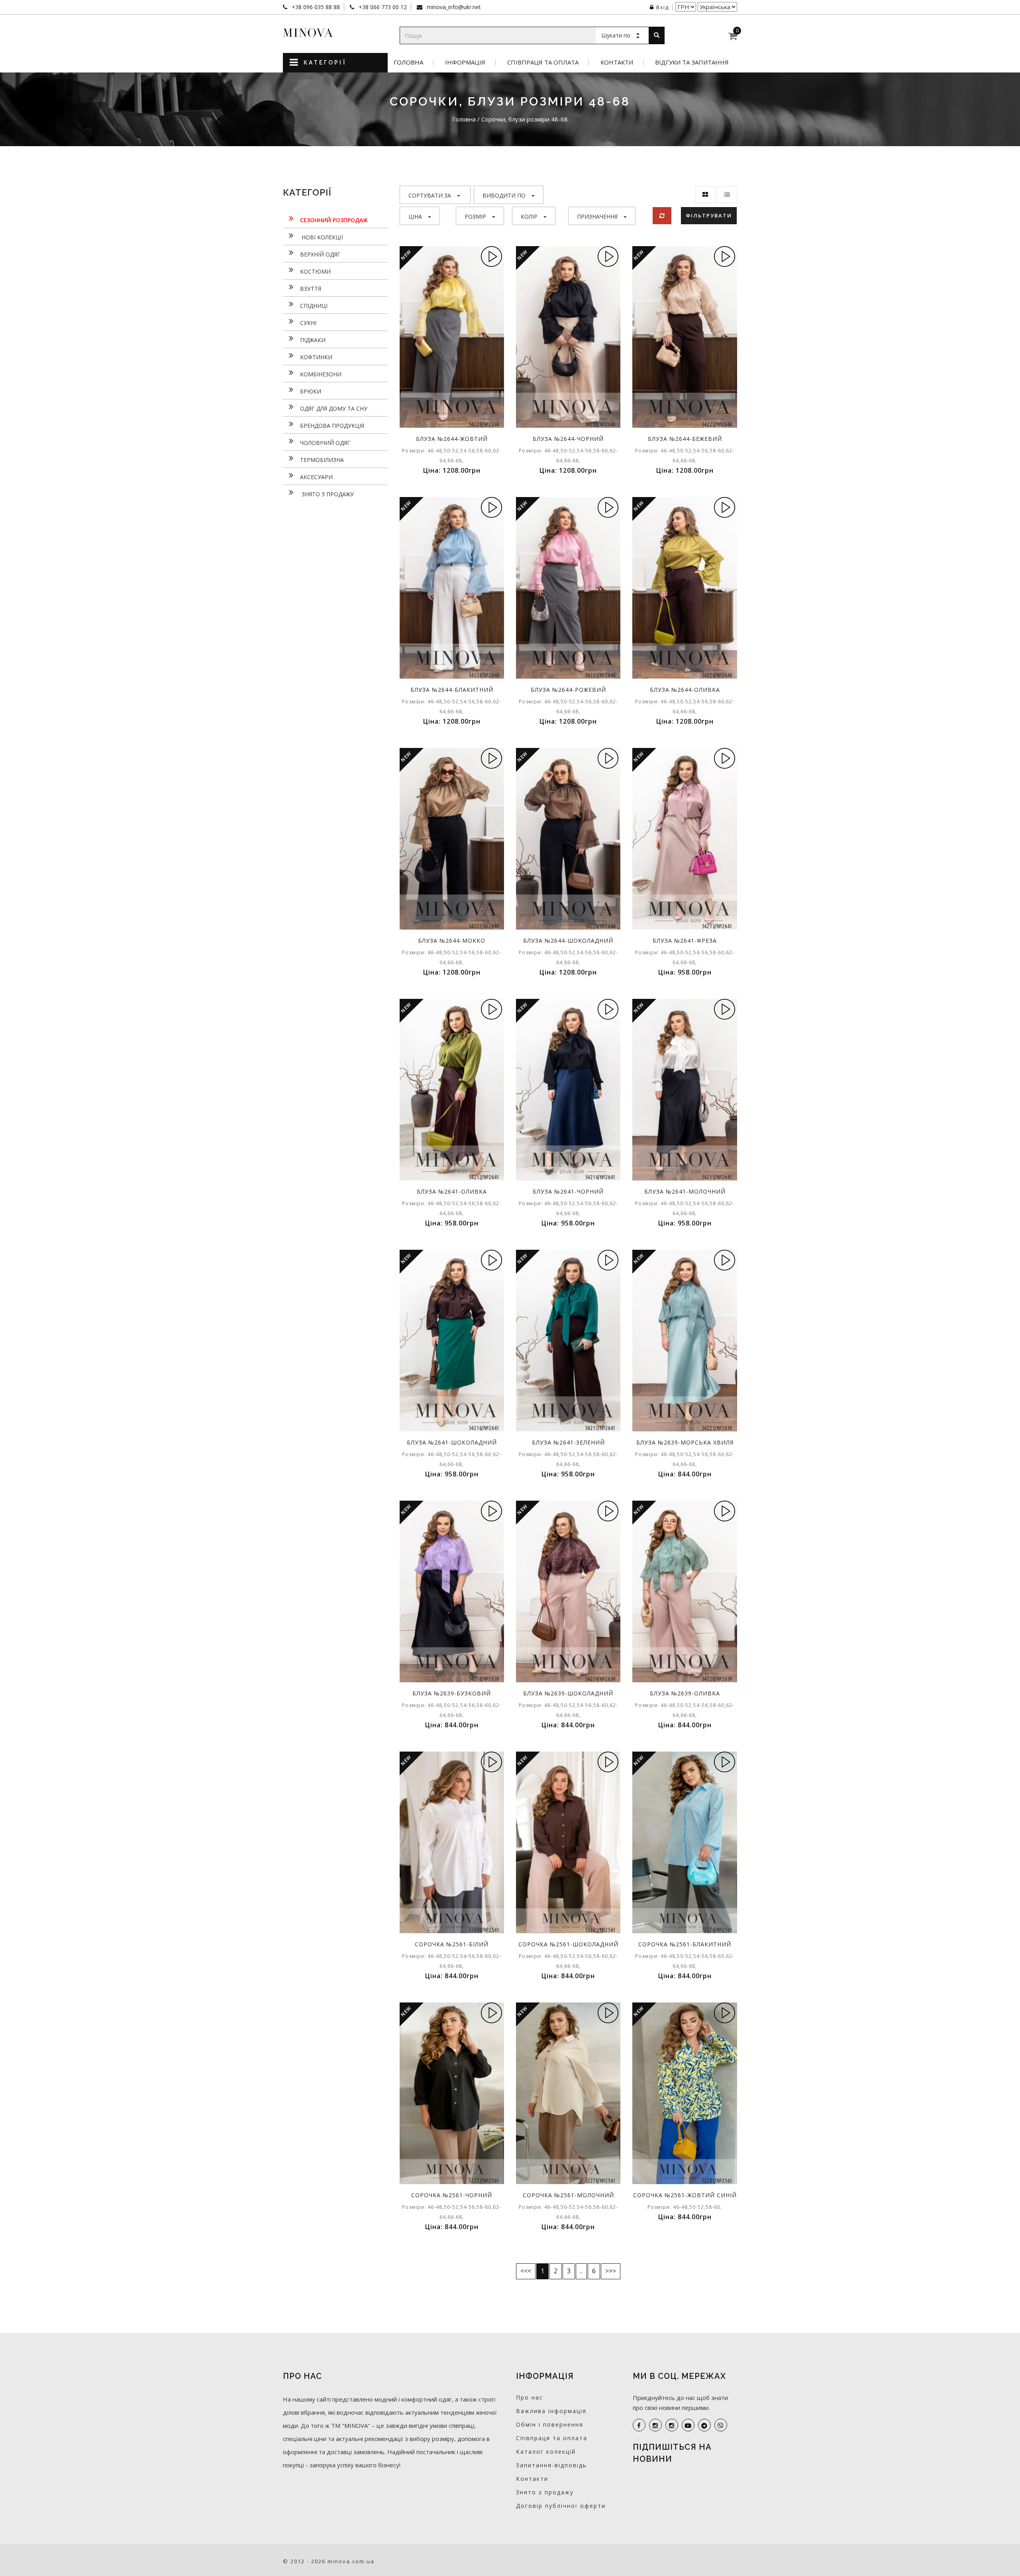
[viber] (721, 2425)
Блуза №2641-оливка (452, 1191)
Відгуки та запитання (692, 62)
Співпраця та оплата (543, 62)
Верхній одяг (320, 254)
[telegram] (704, 2425)
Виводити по (504, 195)
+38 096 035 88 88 (315, 7)
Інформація (465, 62)
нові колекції (322, 237)
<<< (526, 2271)
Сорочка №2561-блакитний (685, 1944)
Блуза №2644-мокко (452, 941)
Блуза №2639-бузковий (452, 1693)
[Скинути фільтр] (662, 216)
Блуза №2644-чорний (568, 439)
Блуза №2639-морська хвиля (685, 1442)
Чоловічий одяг (325, 443)
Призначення (597, 216)
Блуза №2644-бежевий (685, 439)
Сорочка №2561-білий (452, 1944)
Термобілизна (322, 460)
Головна (408, 62)
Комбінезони (321, 374)
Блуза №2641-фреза (685, 941)
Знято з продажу (327, 494)
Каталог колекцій (546, 2452)
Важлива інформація (551, 2411)
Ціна (415, 216)
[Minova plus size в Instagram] (655, 2425)
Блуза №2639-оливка (685, 1693)
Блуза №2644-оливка (685, 690)
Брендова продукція (332, 426)
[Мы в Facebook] (639, 2425)
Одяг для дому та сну (334, 408)
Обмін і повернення (550, 2424)
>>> (611, 2271)
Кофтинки (316, 357)
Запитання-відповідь (551, 2465)
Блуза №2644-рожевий (568, 690)
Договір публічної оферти (561, 2506)
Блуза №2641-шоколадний (452, 1442)
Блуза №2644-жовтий (452, 439)
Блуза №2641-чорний (568, 1191)
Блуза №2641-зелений (568, 1442)
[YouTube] (688, 2425)
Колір (529, 216)
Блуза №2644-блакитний (452, 690)
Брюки (311, 391)
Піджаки (313, 340)
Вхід (663, 7)
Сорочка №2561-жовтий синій (685, 2195)
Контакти (617, 62)
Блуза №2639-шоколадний (568, 1693)
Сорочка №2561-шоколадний (568, 1944)
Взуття (311, 289)
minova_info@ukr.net (453, 7)
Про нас (530, 2397)
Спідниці (314, 306)
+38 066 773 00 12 (382, 7)
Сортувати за (430, 195)
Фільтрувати (709, 215)
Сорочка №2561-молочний (568, 2195)
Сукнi (308, 323)
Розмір (475, 216)
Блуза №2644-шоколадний (568, 941)
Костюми (315, 271)
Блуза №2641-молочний (685, 1191)
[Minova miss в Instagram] (672, 2425)
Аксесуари (316, 477)
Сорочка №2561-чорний (452, 2195)
